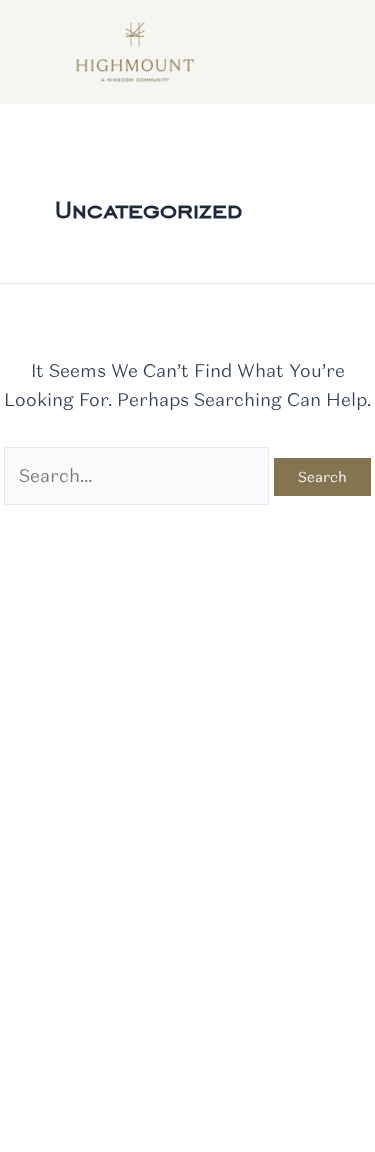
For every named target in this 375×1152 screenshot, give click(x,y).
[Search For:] (138, 476)
